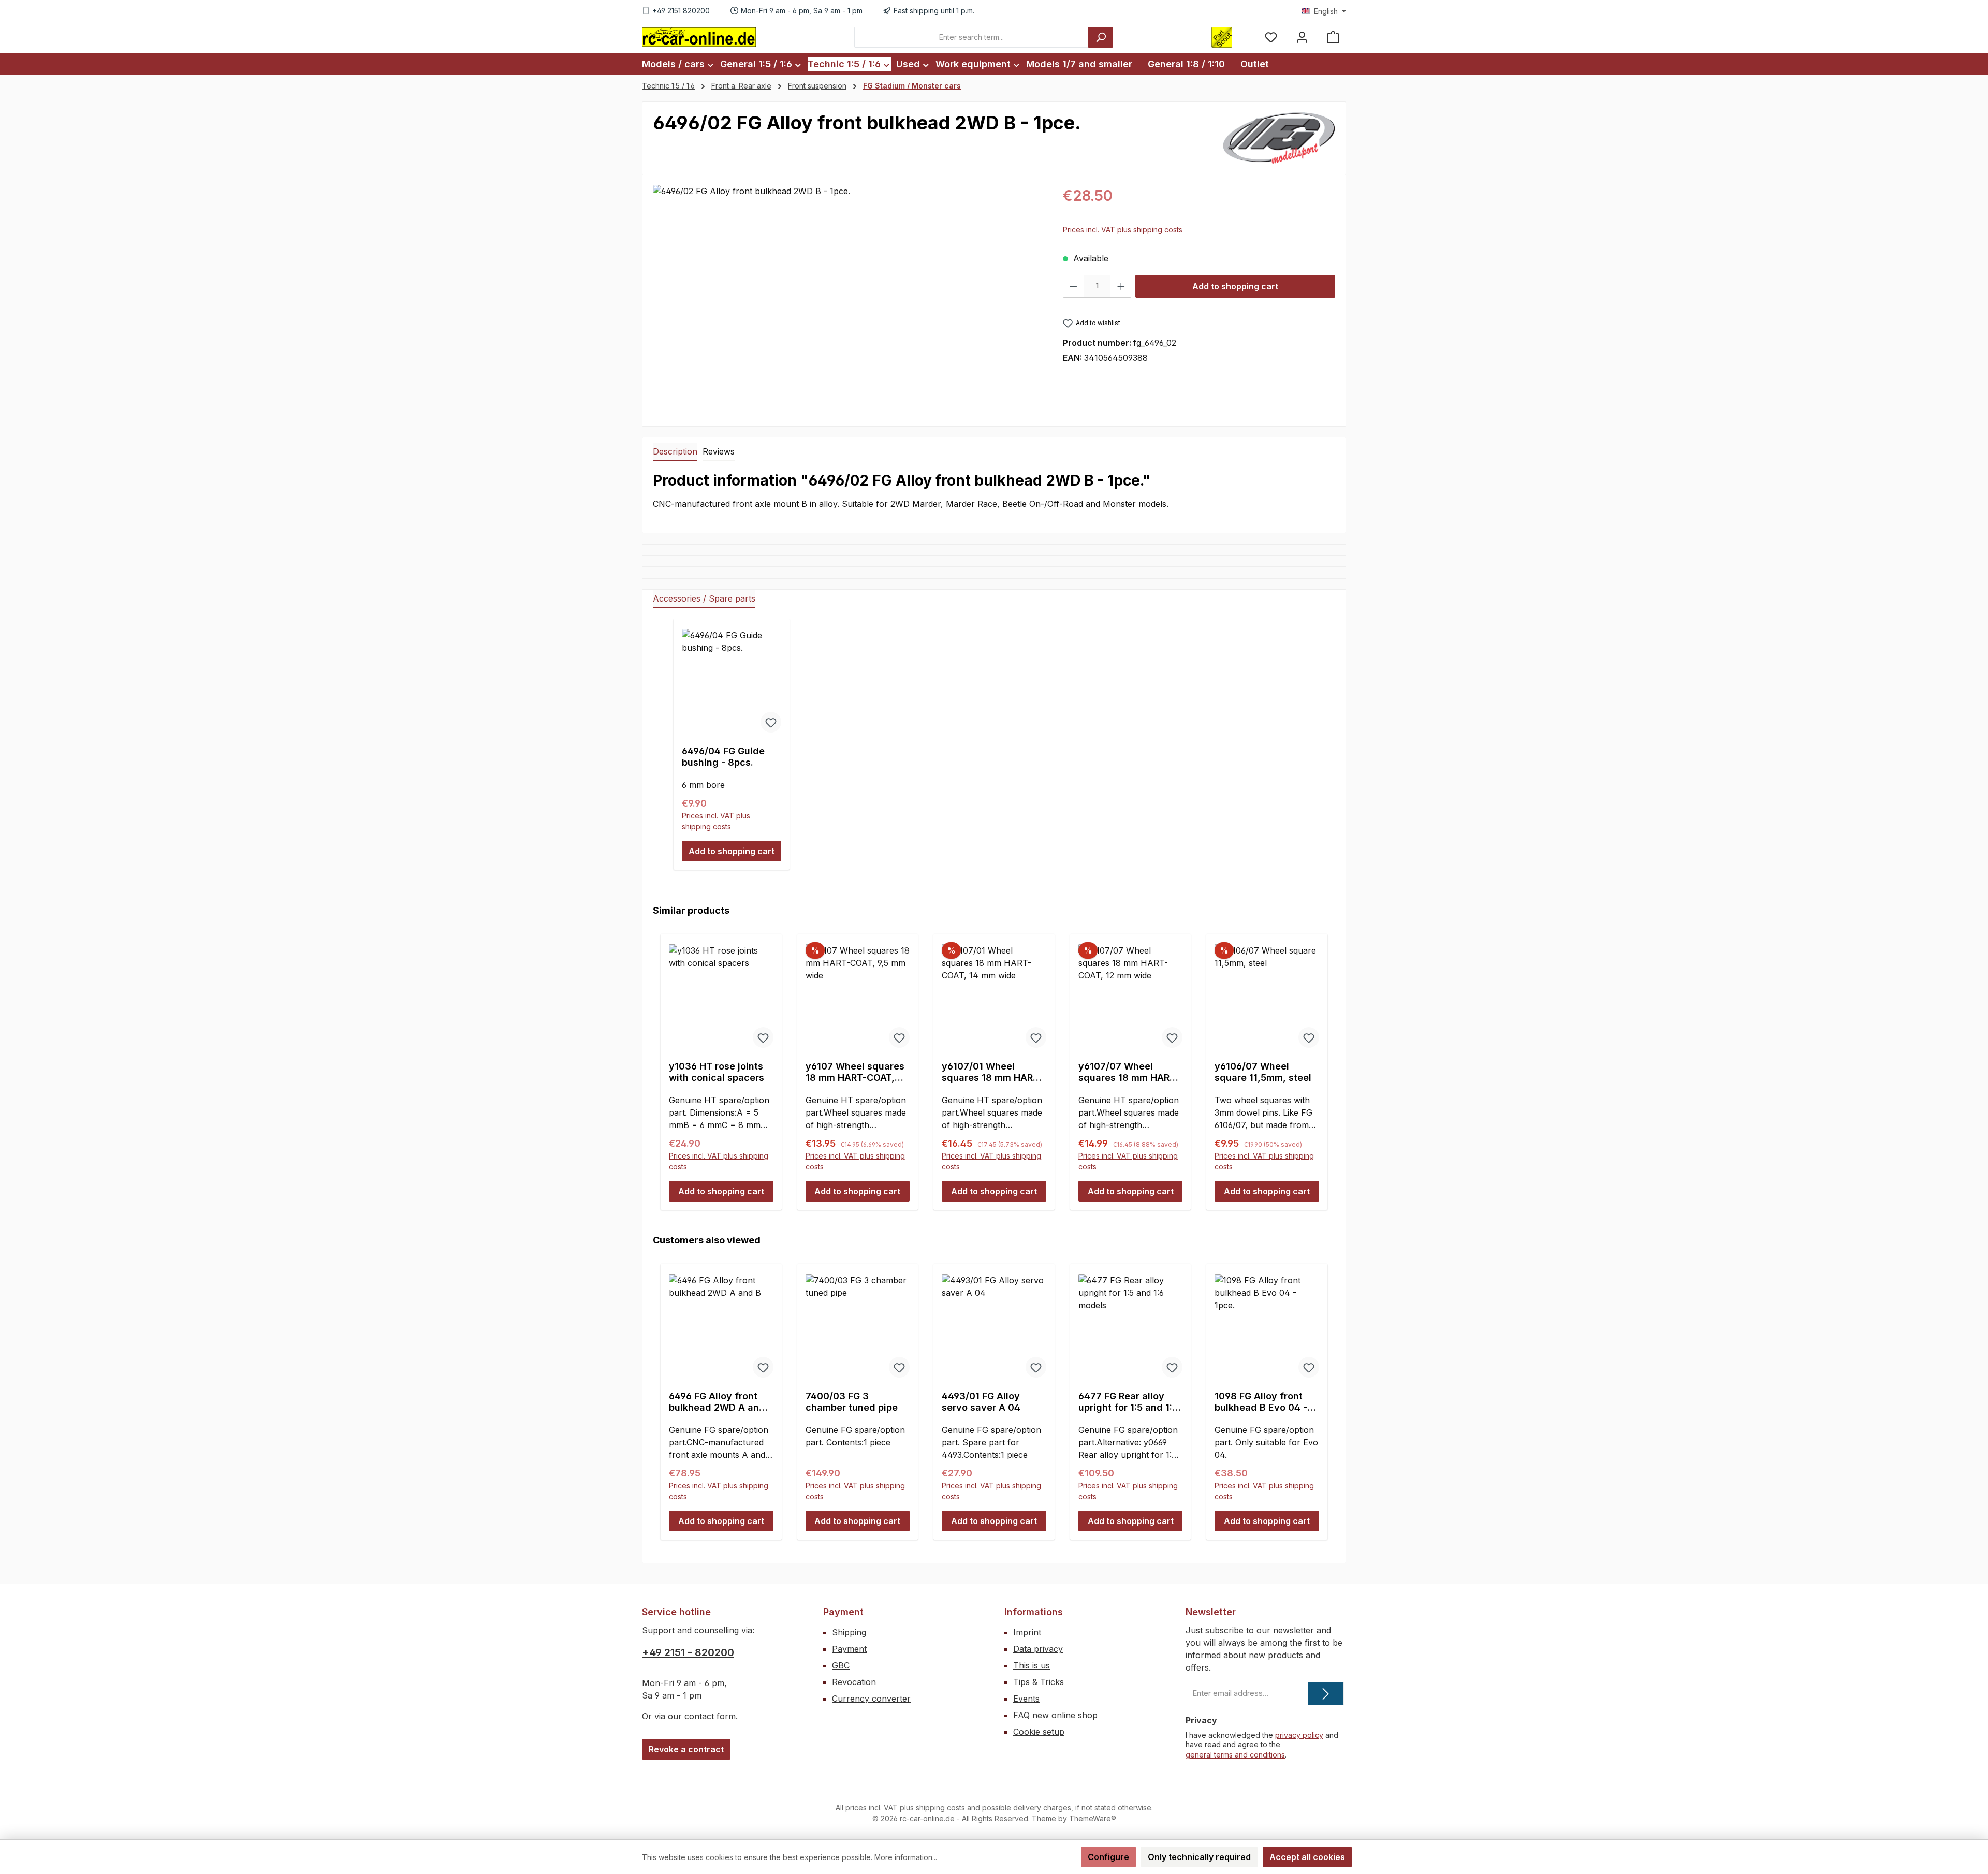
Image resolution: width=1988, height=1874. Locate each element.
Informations (1034, 1612)
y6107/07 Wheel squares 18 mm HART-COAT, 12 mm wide (1129, 1072)
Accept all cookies (1307, 1857)
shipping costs (940, 1807)
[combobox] (971, 37)
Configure (1108, 1857)
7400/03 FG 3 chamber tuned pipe (852, 1402)
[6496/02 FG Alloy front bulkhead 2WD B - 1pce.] (847, 296)
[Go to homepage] (699, 37)
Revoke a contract (686, 1749)
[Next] (1324, 1062)
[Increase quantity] (1121, 286)
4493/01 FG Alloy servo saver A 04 (981, 1402)
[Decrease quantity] (1073, 286)
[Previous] (664, 1062)
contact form (710, 1716)
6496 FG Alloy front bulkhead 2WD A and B (717, 1402)
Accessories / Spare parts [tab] (704, 598)
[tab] (675, 452)
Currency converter (871, 1699)
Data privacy (1038, 1649)
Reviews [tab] (719, 451)
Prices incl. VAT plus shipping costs (1123, 230)
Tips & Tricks (1039, 1682)
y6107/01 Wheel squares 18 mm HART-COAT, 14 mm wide (992, 1072)
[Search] (1101, 37)
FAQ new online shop (1055, 1715)
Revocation (854, 1682)
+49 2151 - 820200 (688, 1652)
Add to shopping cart (1235, 286)
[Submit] (1326, 1694)
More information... (906, 1857)
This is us (1032, 1665)
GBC (841, 1665)
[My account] (1302, 37)
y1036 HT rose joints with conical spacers (717, 1072)
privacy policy (1299, 1735)
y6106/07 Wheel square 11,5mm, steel (1263, 1072)
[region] (847, 296)
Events (1026, 1699)
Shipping (849, 1632)
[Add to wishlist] (771, 722)
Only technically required (1199, 1857)
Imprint (1027, 1632)
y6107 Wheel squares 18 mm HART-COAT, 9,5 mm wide (855, 1072)
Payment (843, 1612)
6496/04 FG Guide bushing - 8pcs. (723, 757)
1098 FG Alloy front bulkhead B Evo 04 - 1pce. (1261, 1402)
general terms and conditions (1235, 1755)
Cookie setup (1039, 1732)
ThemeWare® (1093, 1818)
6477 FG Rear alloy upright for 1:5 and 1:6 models (1128, 1402)
